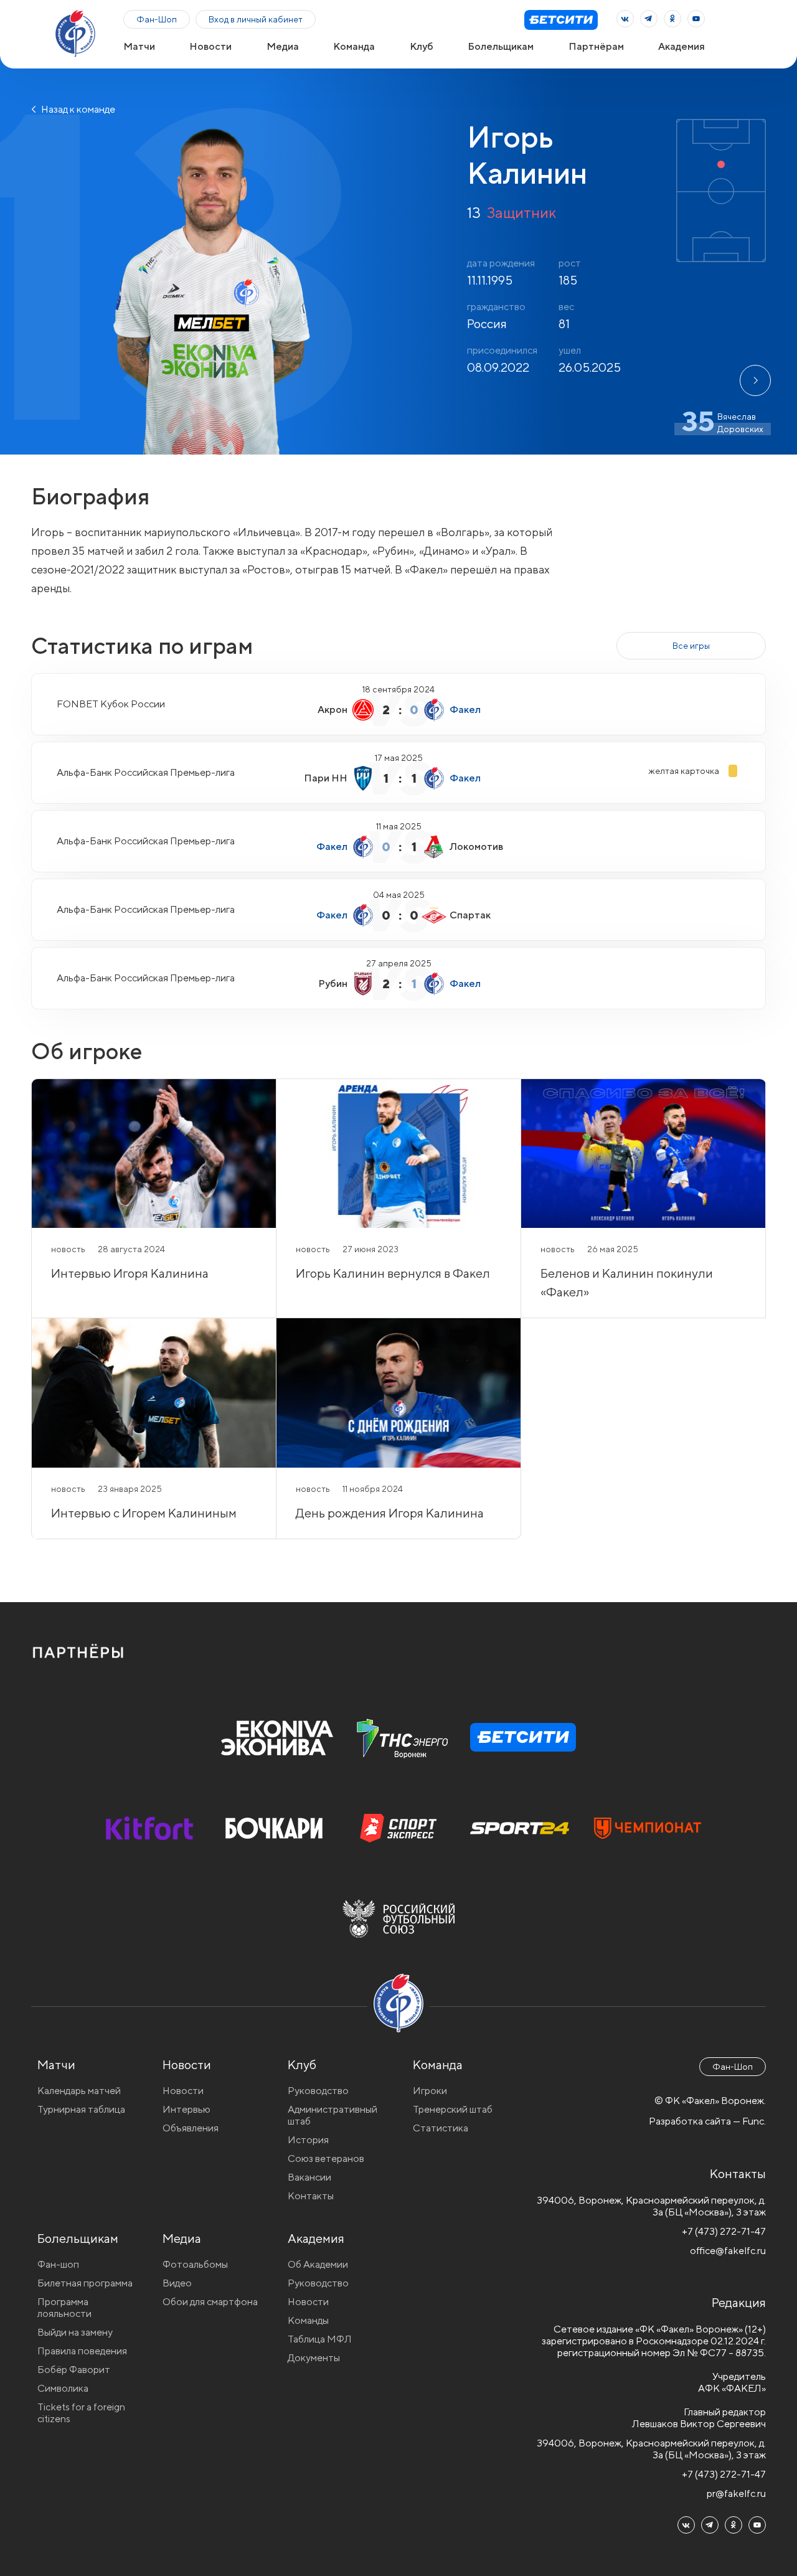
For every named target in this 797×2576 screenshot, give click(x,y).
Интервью (186, 2109)
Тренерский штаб (453, 2109)
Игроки (430, 2091)
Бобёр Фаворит (74, 2370)
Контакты (311, 2196)
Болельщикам (501, 46)
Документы (314, 2358)
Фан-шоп (58, 2264)
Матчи (139, 46)
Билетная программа (85, 2283)
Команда (354, 46)
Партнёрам (596, 46)
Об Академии (318, 2264)
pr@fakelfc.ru (736, 2493)
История (308, 2140)
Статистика (441, 2128)
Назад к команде (77, 109)
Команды (308, 2320)
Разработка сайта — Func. (707, 2121)
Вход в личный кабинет (256, 19)
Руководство (318, 2091)
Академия (681, 46)
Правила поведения (82, 2351)
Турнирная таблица (81, 2109)
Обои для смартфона (210, 2302)
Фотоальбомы (195, 2264)
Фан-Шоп (157, 19)
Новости (210, 46)
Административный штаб (332, 2115)
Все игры (691, 646)
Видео (177, 2283)
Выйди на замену (75, 2332)
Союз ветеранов (326, 2158)
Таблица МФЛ (320, 2339)
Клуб (422, 46)
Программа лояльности (64, 2308)
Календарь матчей (79, 2091)
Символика (63, 2388)
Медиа (283, 46)
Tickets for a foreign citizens (81, 2413)
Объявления (191, 2128)
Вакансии (309, 2177)
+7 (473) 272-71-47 (724, 2231)
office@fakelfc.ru (728, 2251)
